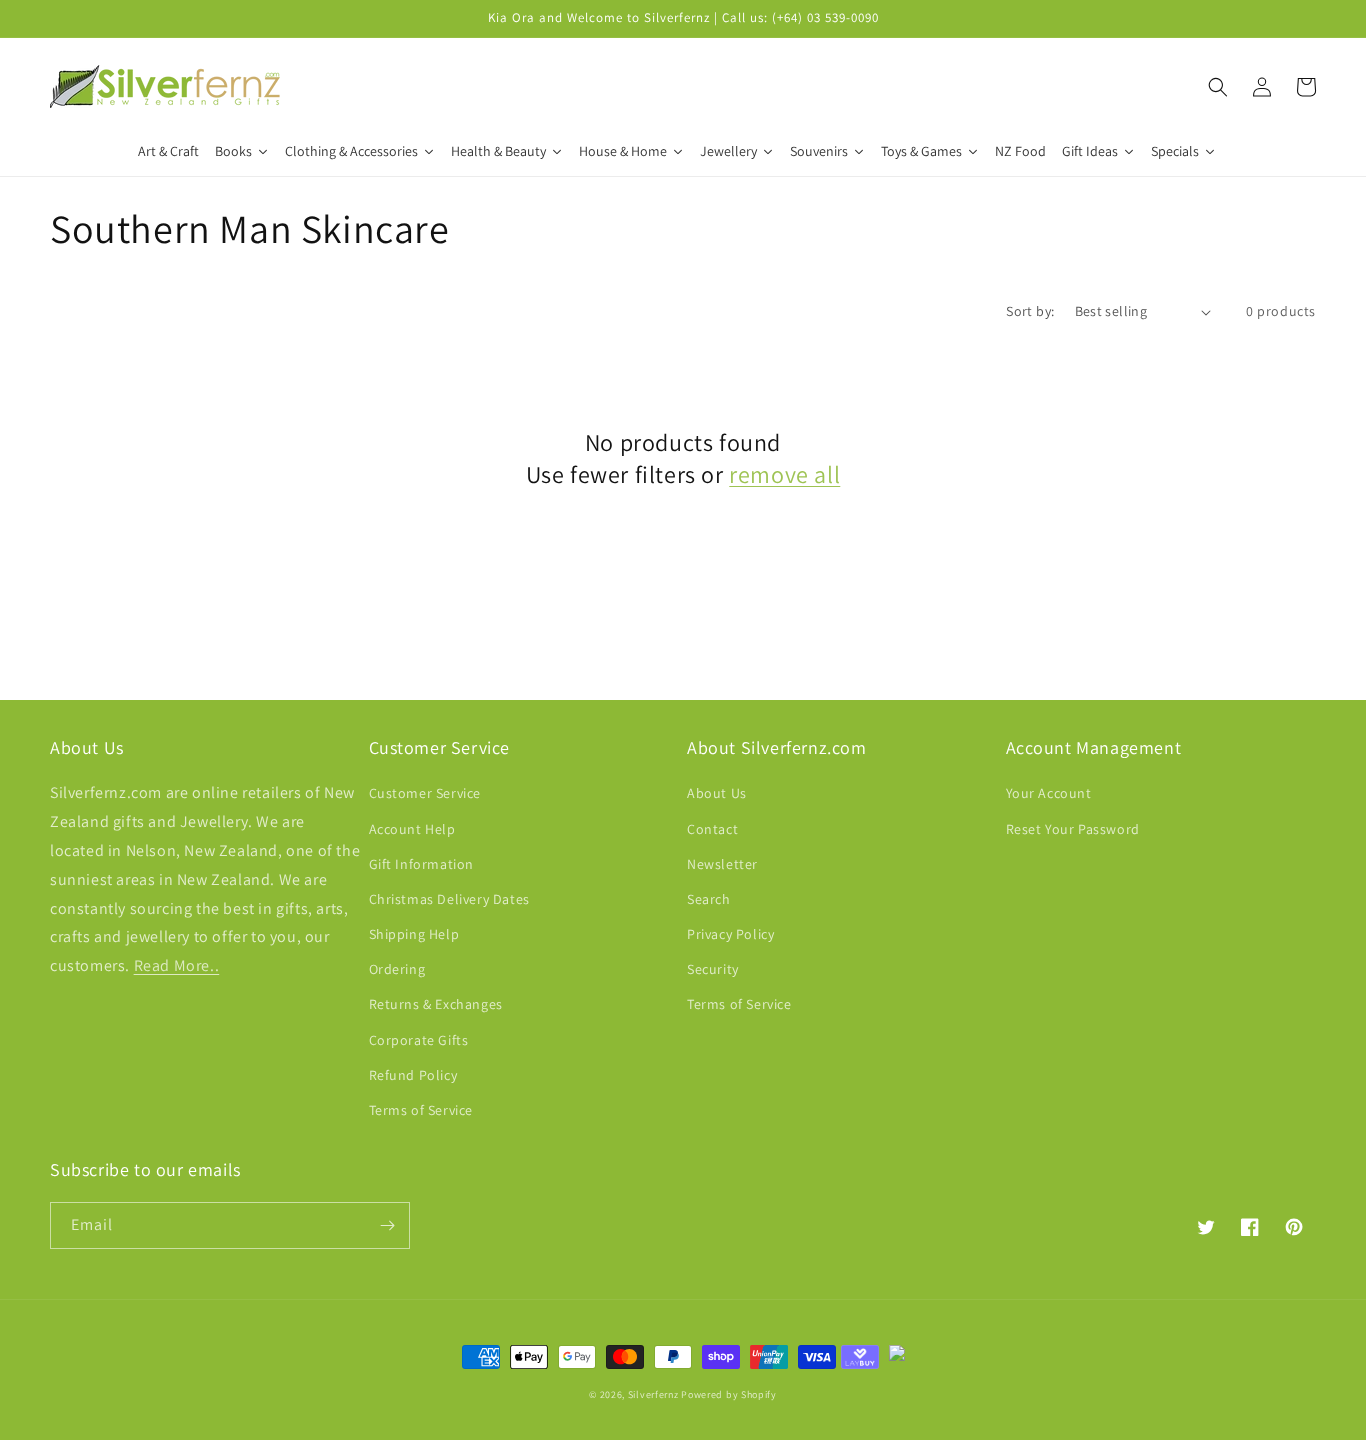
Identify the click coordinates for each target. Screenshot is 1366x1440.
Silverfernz (653, 1394)
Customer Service (425, 793)
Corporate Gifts (419, 1040)
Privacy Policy (730, 934)
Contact (712, 829)
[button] (1218, 87)
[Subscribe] (387, 1225)
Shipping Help (414, 934)
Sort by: (1030, 311)
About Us (717, 793)
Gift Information (422, 864)
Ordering (397, 969)
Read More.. (177, 965)
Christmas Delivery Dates (449, 899)
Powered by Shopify (729, 1394)
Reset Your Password (1073, 829)
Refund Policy (413, 1075)
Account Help (412, 829)
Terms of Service (421, 1110)
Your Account (1049, 793)
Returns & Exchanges (436, 1004)
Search (709, 899)
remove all (784, 474)
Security (713, 969)
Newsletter (722, 864)
